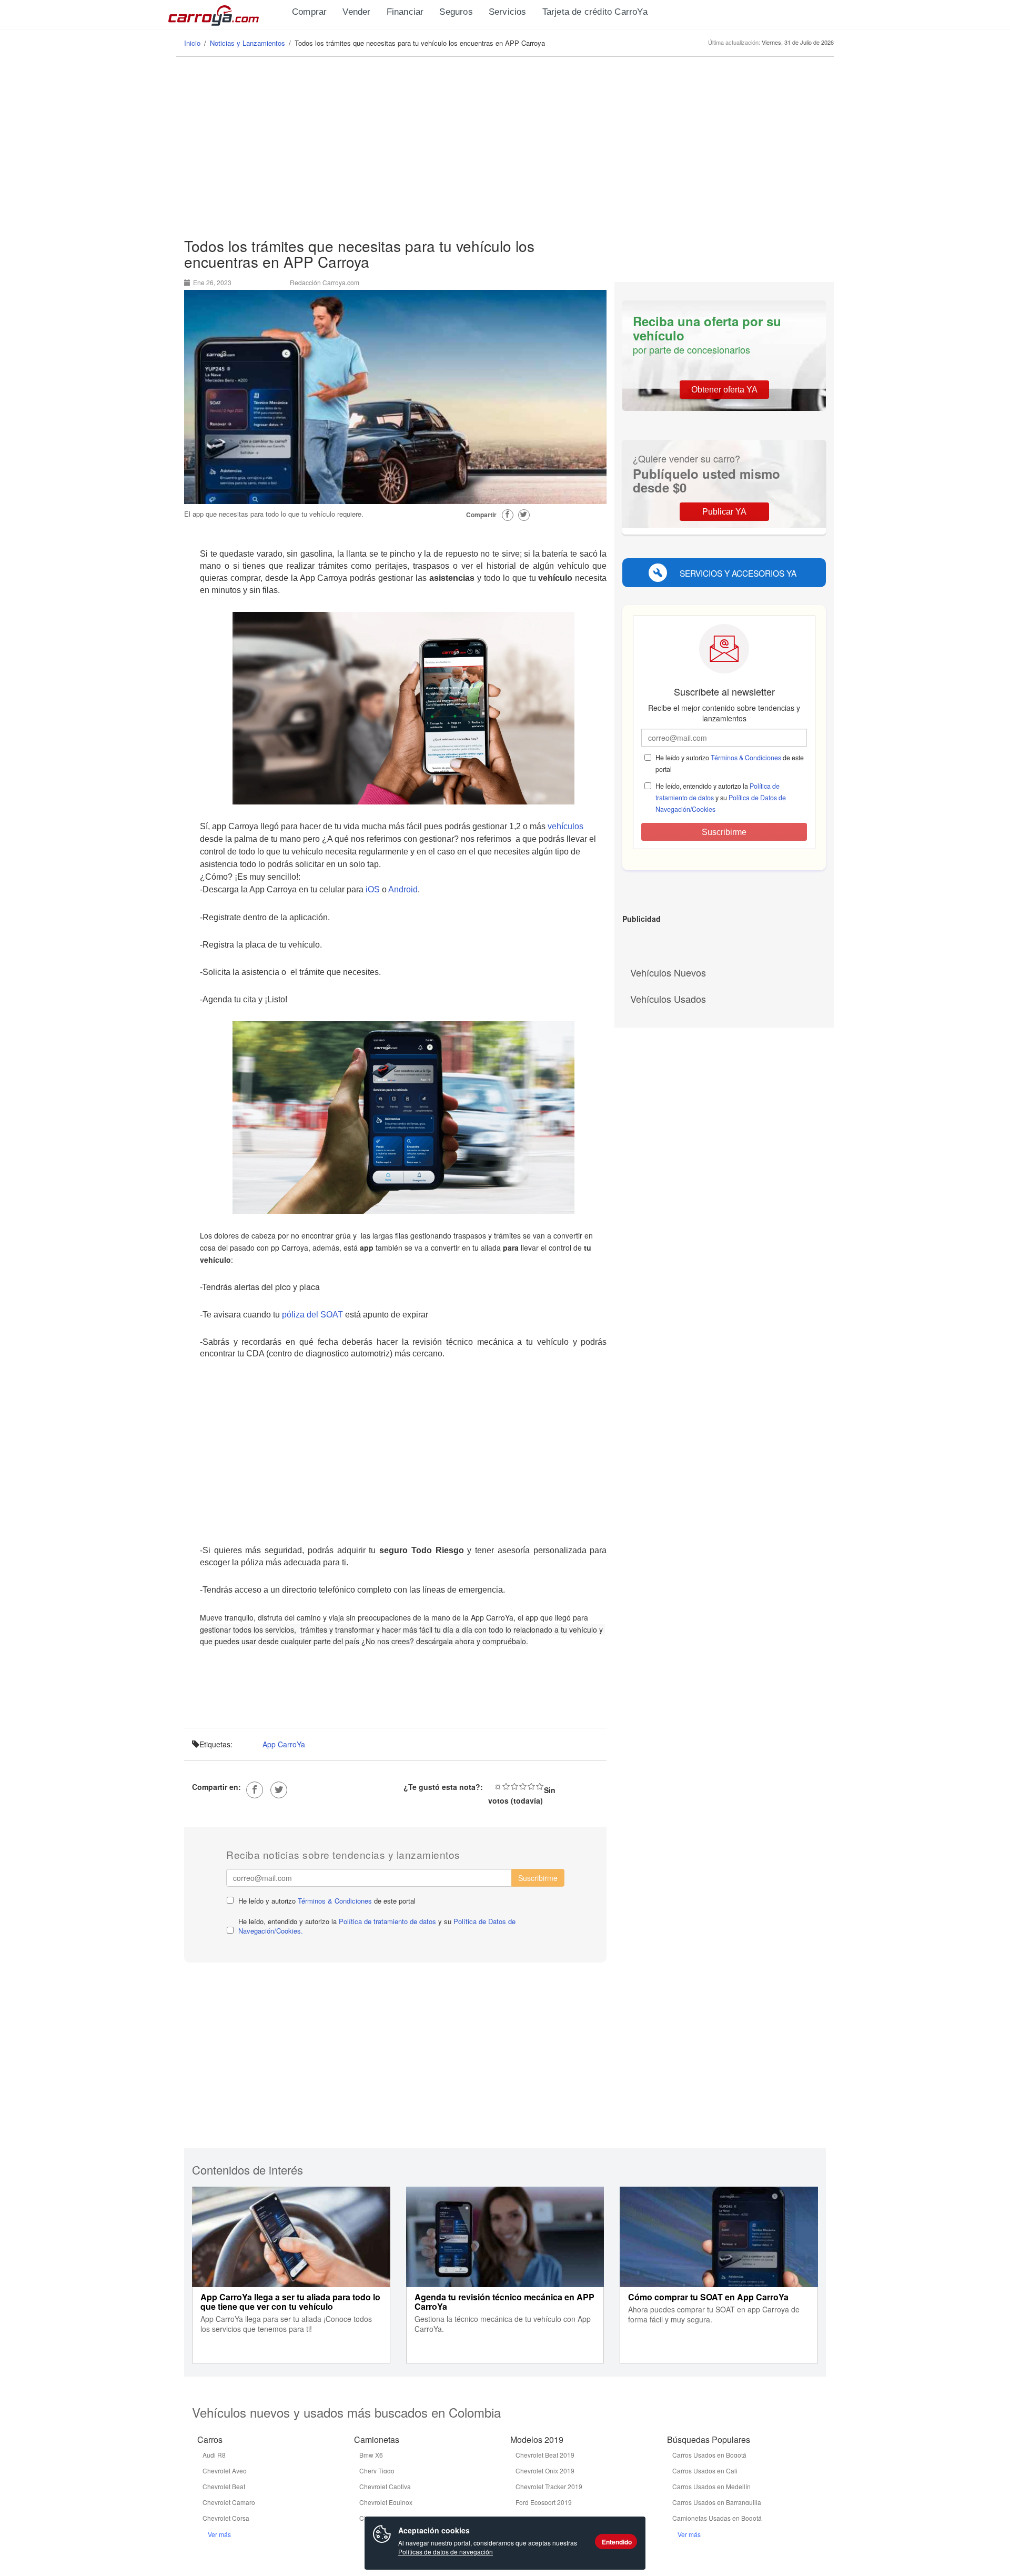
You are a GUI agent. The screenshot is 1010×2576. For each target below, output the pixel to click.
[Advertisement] (505, 148)
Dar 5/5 (540, 1786)
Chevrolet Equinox (386, 2502)
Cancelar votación (498, 1786)
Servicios (508, 12)
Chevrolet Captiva (385, 2486)
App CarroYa (284, 1744)
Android (403, 889)
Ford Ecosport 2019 (544, 2502)
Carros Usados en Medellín (711, 2486)
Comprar (309, 12)
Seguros (456, 12)
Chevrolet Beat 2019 (545, 2455)
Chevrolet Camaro (229, 2502)
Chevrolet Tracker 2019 (549, 2486)
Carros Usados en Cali (705, 2471)
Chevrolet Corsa (226, 2518)
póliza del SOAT (312, 1315)
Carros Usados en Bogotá (709, 2455)
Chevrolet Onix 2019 (545, 2471)
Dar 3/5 (523, 1786)
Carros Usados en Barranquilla (717, 2502)
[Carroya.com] (226, 13)
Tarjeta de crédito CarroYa (595, 12)
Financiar (405, 12)
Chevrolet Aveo (225, 2471)
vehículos (565, 826)
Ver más (219, 2534)
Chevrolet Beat (224, 2486)
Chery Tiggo (377, 2471)
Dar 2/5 (514, 1786)
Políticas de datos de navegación (446, 2552)
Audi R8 (214, 2455)
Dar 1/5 (506, 1786)
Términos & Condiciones (335, 1901)
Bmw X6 (371, 2455)
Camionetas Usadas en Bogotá (717, 2518)
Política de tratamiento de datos (387, 1921)
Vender (356, 12)
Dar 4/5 (531, 1786)
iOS (373, 889)
